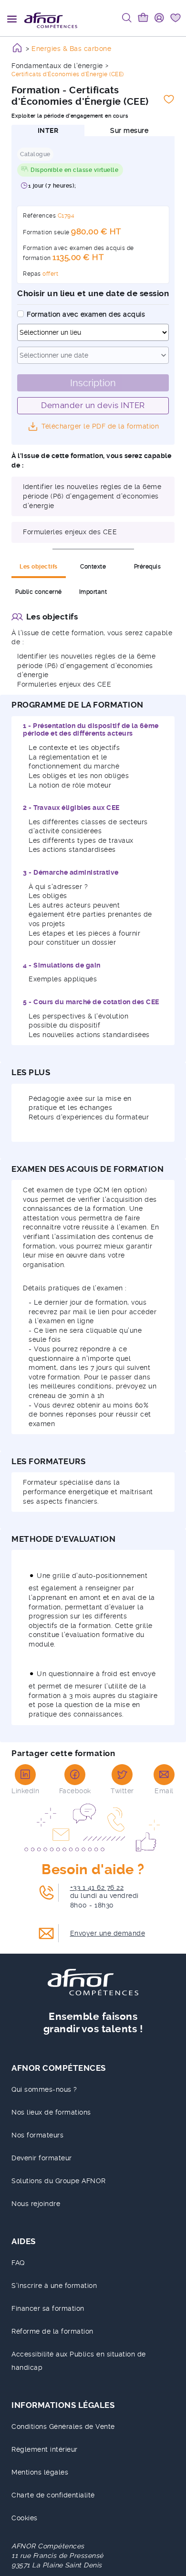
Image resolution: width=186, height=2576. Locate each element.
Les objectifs (39, 567)
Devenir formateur (42, 2158)
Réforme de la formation (52, 2331)
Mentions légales (40, 2472)
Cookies (25, 2518)
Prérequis (148, 567)
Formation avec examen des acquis (86, 314)
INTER (48, 130)
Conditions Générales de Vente (63, 2426)
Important (93, 592)
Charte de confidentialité (53, 2495)
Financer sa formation (48, 2308)
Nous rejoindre (36, 2204)
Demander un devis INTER (93, 405)
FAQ (18, 2263)
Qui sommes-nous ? (44, 2089)
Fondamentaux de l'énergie (57, 66)
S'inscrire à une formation (54, 2286)
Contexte (93, 567)
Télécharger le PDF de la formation (100, 426)
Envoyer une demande (108, 1933)
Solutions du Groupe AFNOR (59, 2181)
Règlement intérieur (45, 2449)
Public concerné (39, 592)
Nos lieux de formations (51, 2112)
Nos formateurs (37, 2135)
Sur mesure (129, 130)
